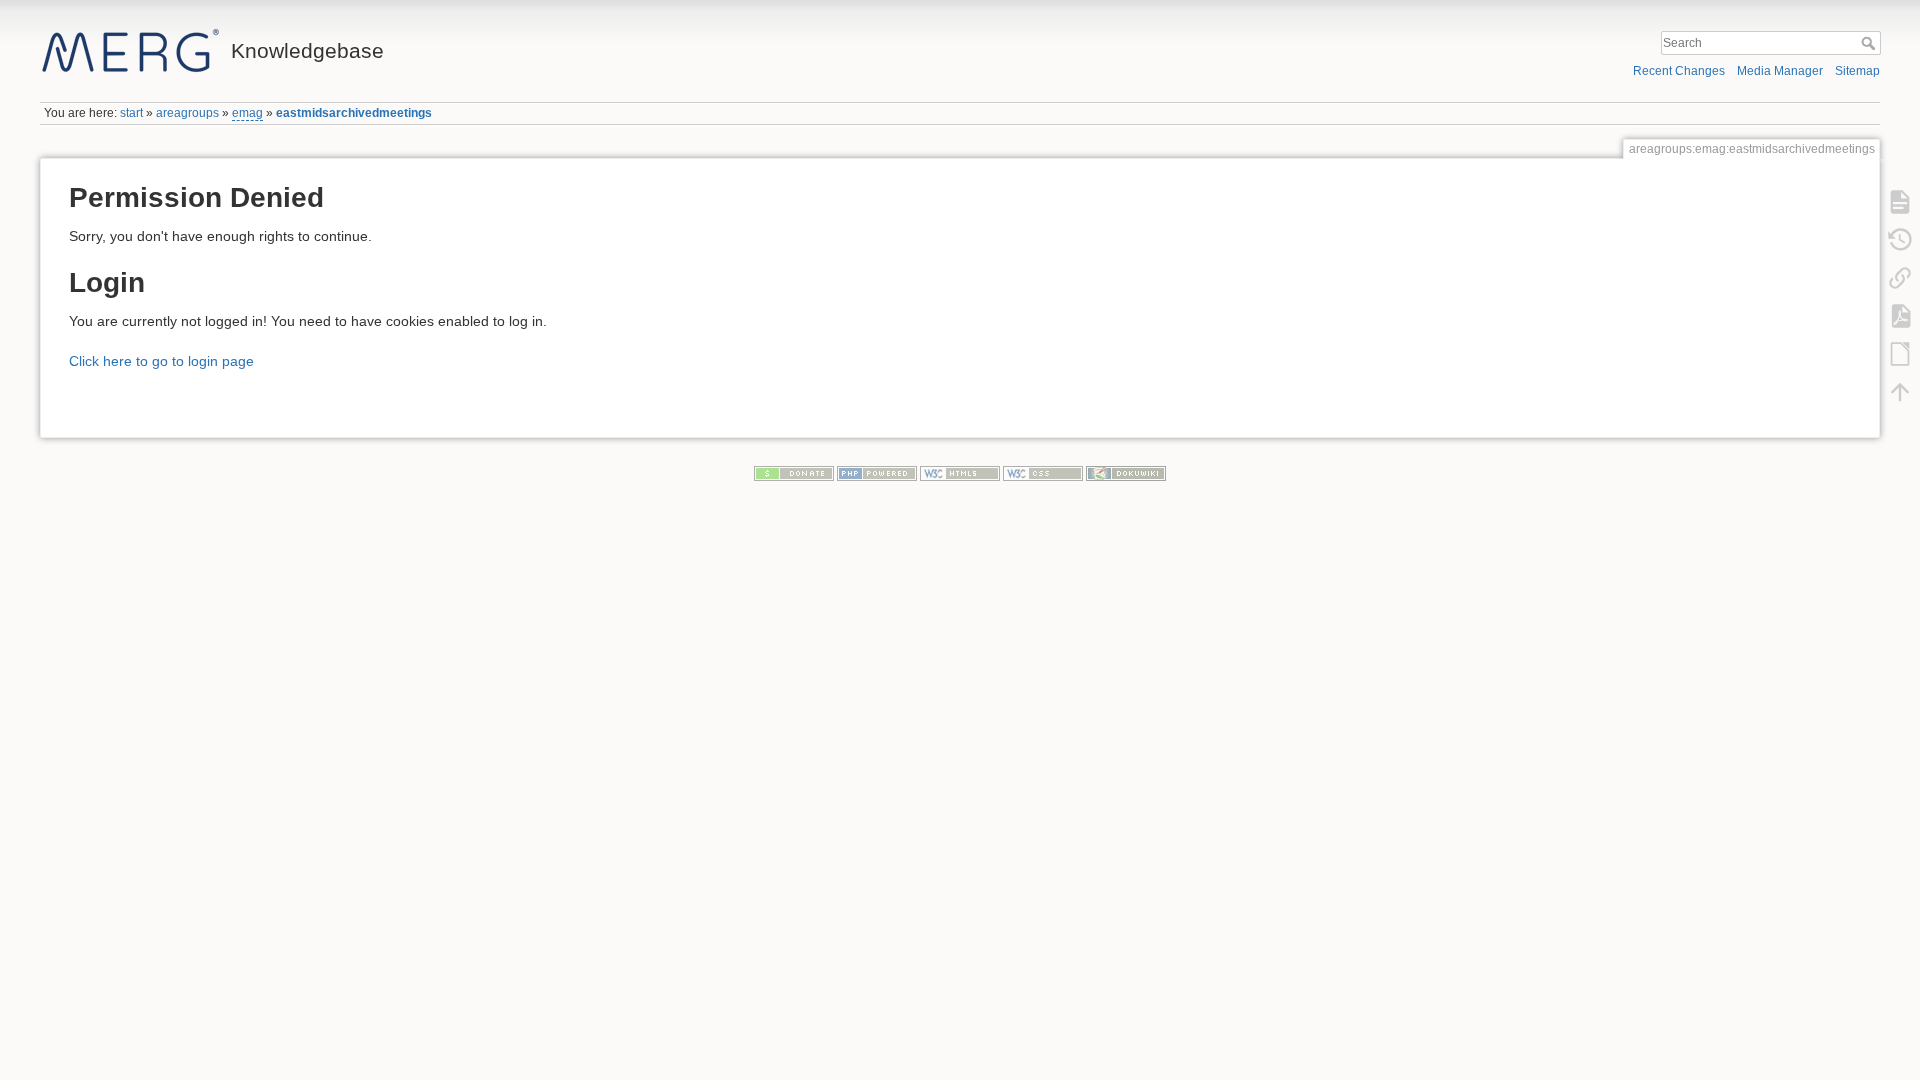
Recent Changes (1679, 71)
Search (1870, 43)
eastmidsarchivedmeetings (354, 113)
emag (247, 113)
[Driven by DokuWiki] (1126, 473)
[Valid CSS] (1043, 473)
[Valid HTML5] (960, 473)
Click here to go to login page (161, 361)
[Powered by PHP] (877, 473)
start (131, 113)
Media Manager (1780, 71)
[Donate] (794, 473)
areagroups (187, 113)
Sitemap (1857, 71)
